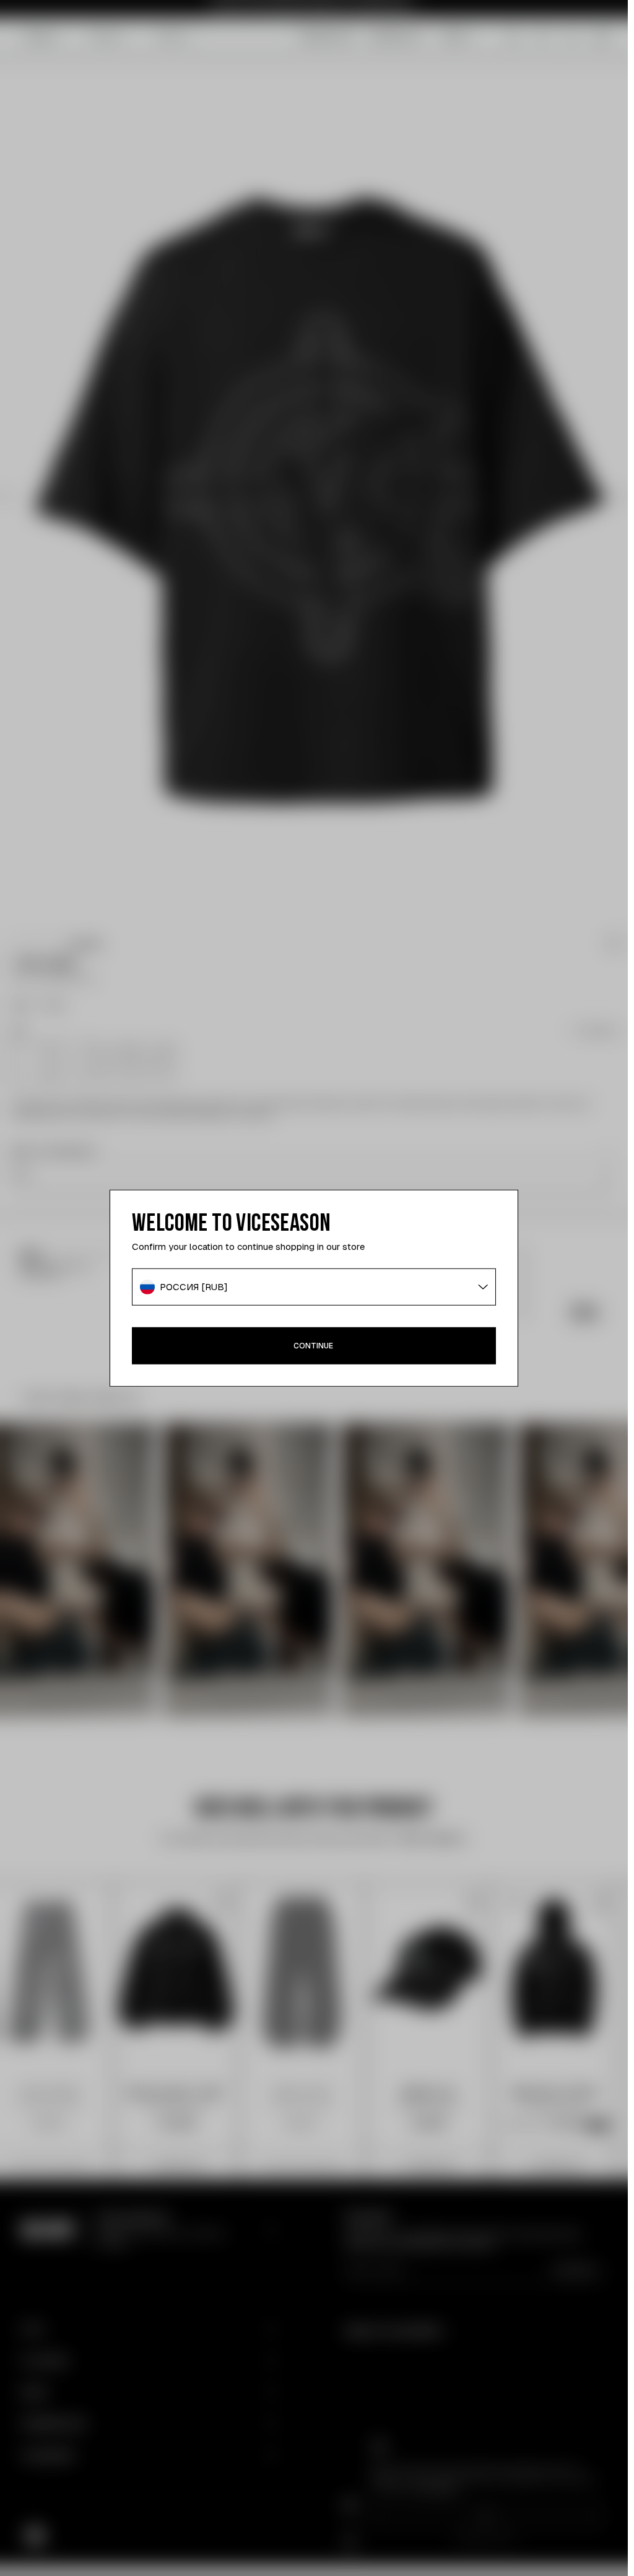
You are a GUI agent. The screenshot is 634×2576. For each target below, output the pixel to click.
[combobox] (314, 1287)
